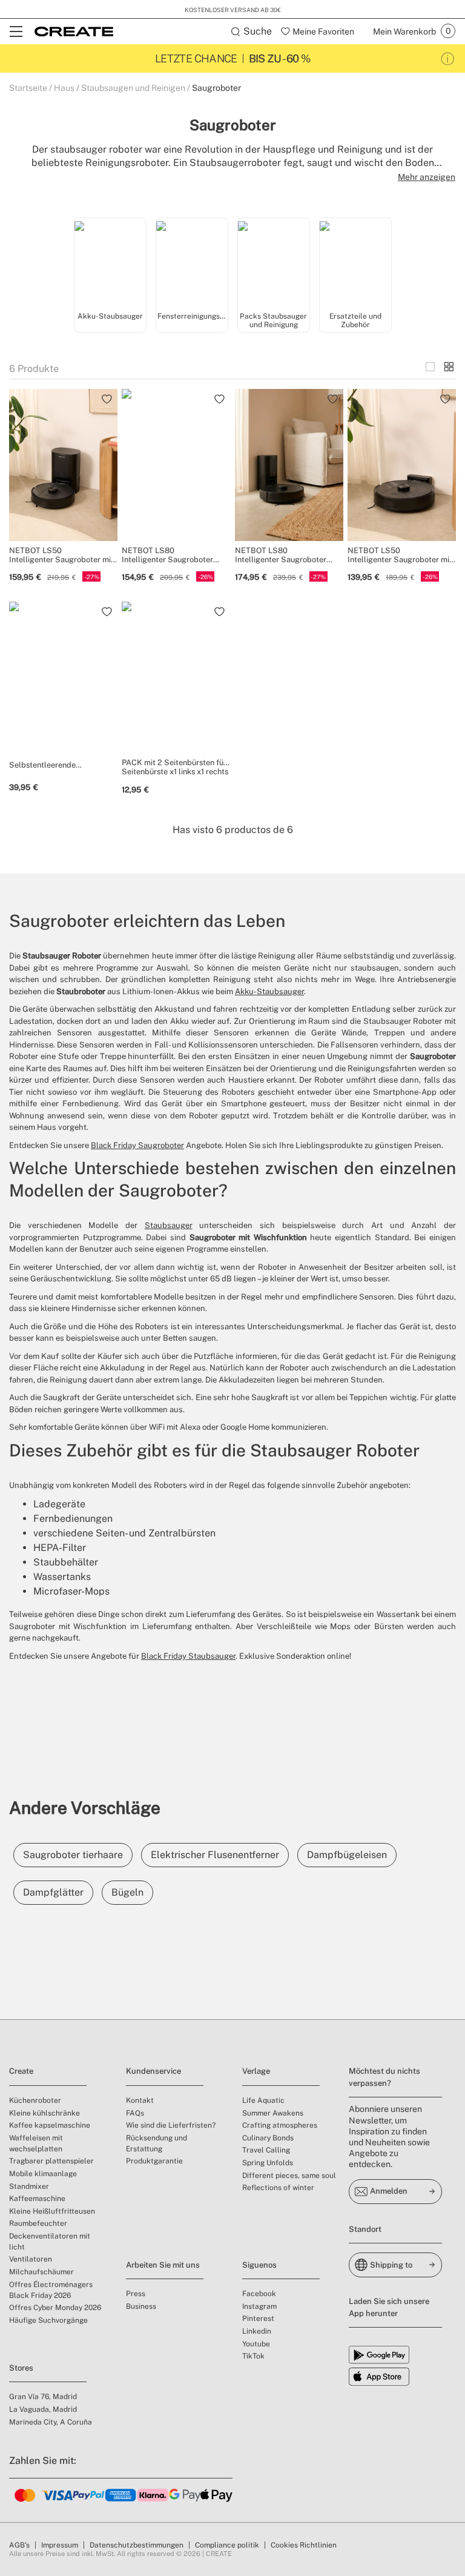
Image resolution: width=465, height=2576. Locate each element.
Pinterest (258, 2319)
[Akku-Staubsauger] (110, 264)
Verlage (256, 2071)
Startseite (28, 88)
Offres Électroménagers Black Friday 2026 (51, 2290)
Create (21, 2071)
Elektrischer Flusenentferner (215, 1855)
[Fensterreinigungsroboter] (192, 264)
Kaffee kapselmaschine (50, 2125)
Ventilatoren (31, 2259)
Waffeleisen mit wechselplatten (36, 2143)
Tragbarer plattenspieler (51, 2161)
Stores (21, 2368)
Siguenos (259, 2265)
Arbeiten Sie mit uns (163, 2265)
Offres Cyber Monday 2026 (55, 2308)
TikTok (253, 2356)
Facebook (259, 2294)
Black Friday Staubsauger (188, 1656)
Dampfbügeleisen (347, 1855)
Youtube (256, 2344)
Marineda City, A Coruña (51, 2422)
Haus (64, 88)
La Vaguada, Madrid (43, 2409)
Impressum (60, 2545)
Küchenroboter (35, 2100)
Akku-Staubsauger (269, 991)
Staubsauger (169, 1225)
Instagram (259, 2306)
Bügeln (127, 1892)
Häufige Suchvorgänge (48, 2320)
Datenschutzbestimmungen (137, 2545)
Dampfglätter (53, 1892)
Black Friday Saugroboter (137, 1145)
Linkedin (257, 2331)
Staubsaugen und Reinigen (133, 88)
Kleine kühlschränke (45, 2113)
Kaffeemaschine (37, 2199)
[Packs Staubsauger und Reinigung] (274, 264)
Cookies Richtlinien (304, 2545)
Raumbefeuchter (38, 2223)
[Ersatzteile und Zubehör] (355, 264)
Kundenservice (153, 2071)
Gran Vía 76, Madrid (43, 2397)
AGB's (19, 2545)
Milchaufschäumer (41, 2272)
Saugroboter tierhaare (73, 1855)
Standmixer (29, 2186)
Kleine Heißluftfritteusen (52, 2211)
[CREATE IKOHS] (74, 32)
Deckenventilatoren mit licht (50, 2242)
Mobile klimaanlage (43, 2174)
